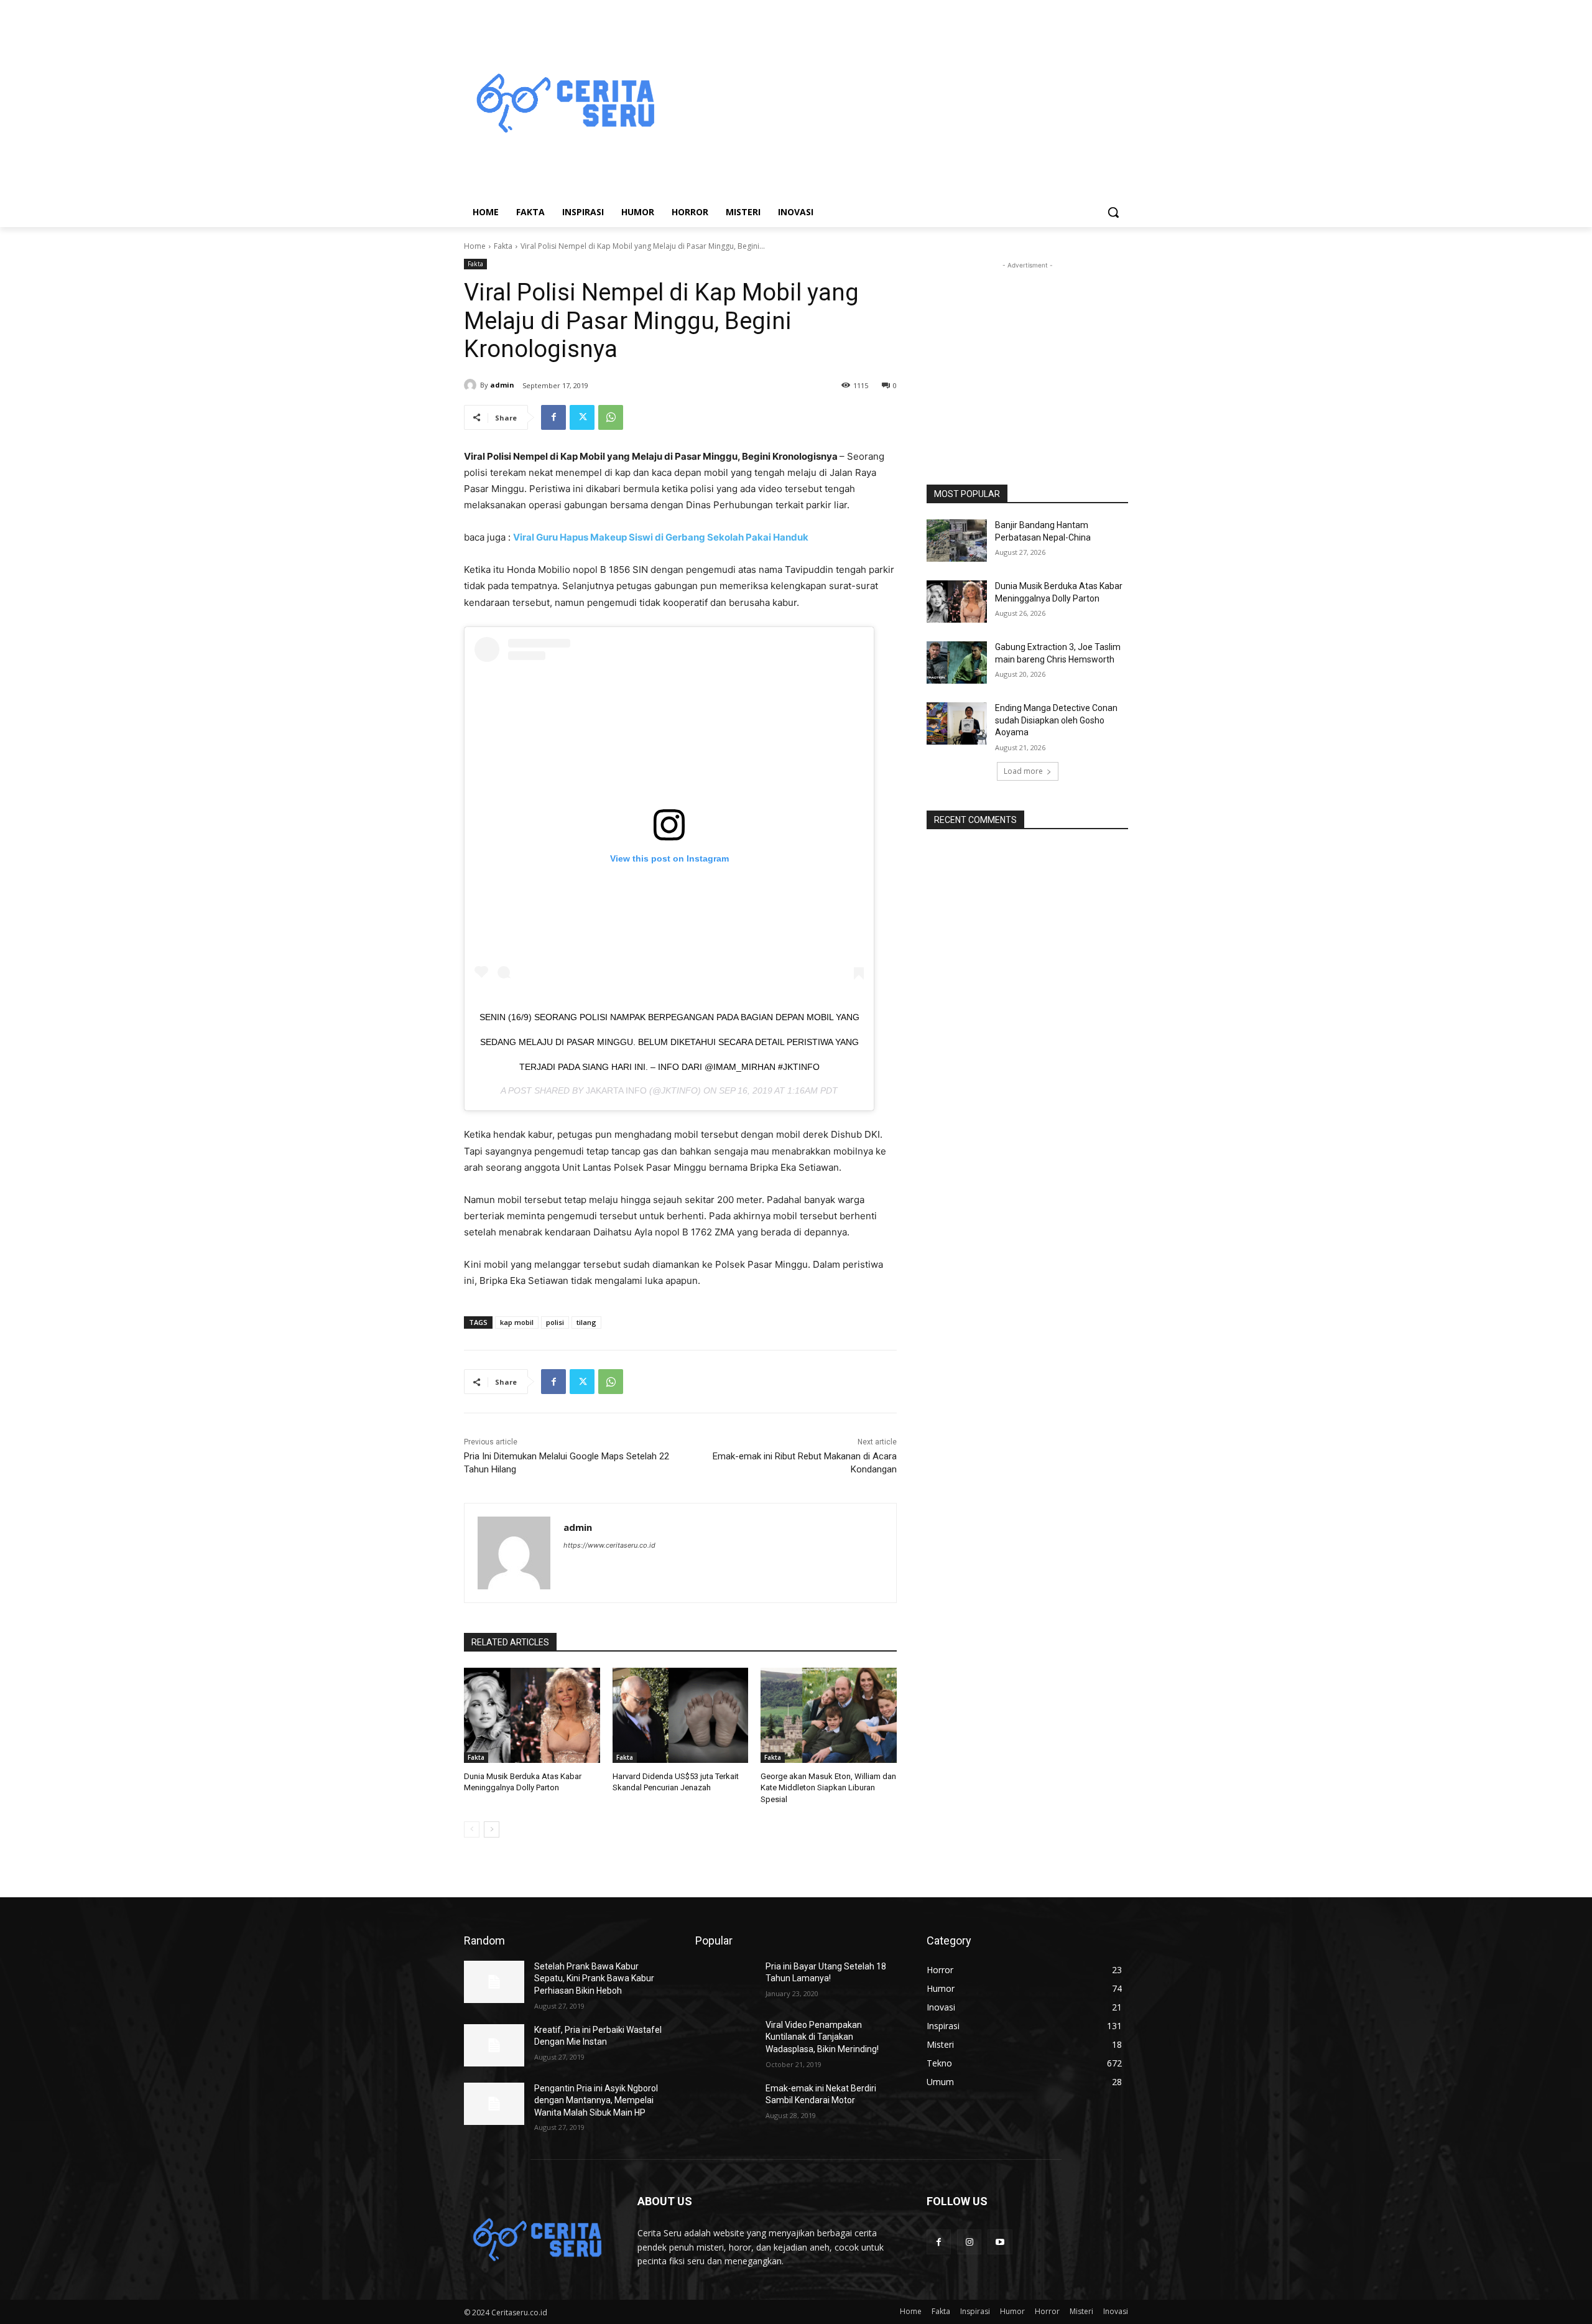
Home (475, 246)
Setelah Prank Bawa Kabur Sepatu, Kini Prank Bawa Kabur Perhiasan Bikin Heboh (594, 1978)
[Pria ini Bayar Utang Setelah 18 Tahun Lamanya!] (725, 1982)
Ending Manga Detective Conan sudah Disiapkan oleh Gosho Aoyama (1056, 720)
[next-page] (492, 1829)
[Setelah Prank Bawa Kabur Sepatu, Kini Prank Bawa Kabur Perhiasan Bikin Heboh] (494, 1982)
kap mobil (517, 1322)
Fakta (503, 246)
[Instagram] (969, 2242)
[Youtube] (1000, 2242)
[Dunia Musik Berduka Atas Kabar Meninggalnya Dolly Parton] (532, 1715)
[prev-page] (472, 1829)
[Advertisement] (895, 105)
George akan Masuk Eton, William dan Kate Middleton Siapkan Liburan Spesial (828, 1787)
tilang (586, 1322)
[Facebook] (553, 417)
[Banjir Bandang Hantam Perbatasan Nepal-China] (957, 541)
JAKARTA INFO (616, 1090)
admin (502, 385)
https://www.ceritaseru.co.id (609, 1545)
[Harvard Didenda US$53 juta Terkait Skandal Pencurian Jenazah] (681, 1715)
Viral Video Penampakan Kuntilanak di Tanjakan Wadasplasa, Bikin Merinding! (822, 2037)
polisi (555, 1322)
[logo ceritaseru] (563, 105)
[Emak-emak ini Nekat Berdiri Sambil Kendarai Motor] (725, 2104)
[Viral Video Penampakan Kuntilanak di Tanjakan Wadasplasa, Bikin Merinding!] (725, 2040)
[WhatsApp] (611, 417)
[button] (1113, 212)
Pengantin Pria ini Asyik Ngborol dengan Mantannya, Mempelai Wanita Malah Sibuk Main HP (596, 2100)
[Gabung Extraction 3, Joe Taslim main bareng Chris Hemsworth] (957, 662)
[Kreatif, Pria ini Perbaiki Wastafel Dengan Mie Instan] (494, 2045)
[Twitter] (582, 417)
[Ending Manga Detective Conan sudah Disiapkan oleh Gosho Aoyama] (957, 723)
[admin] (472, 385)
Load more (1023, 771)
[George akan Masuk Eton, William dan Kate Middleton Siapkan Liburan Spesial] (829, 1715)
